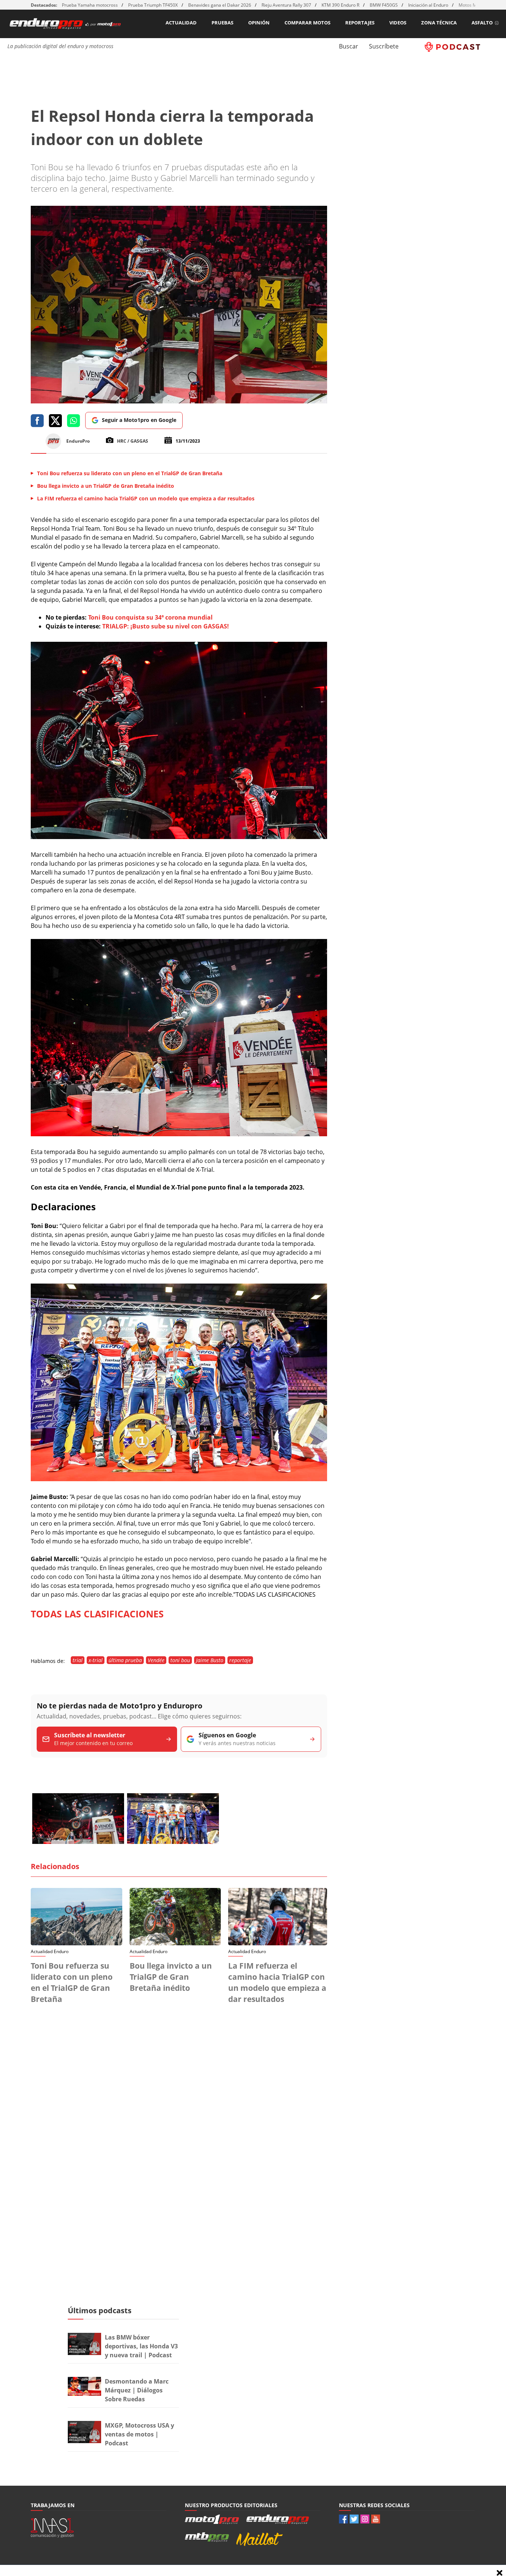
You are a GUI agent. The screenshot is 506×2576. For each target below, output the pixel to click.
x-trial (96, 1660)
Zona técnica (439, 23)
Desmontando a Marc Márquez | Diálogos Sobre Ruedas (137, 2390)
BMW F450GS (384, 5)
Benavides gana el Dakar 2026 (220, 5)
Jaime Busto (210, 1660)
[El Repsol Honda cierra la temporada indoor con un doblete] (179, 837)
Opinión (259, 23)
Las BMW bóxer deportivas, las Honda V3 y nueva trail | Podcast (141, 2346)
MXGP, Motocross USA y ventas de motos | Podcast (139, 2434)
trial (78, 1660)
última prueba (125, 1660)
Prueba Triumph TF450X (153, 5)
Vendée (156, 1660)
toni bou (180, 1660)
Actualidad (181, 23)
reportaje (240, 1660)
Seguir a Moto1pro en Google (139, 420)
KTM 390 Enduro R (340, 5)
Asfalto (482, 23)
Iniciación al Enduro (428, 5)
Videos (398, 23)
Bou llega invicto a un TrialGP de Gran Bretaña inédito (171, 1977)
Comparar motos (307, 23)
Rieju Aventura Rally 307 (286, 5)
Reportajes (360, 23)
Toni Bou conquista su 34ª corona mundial (150, 617)
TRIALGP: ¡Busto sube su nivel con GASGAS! (166, 626)
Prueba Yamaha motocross (90, 5)
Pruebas (222, 23)
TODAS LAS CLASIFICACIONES (97, 1614)
